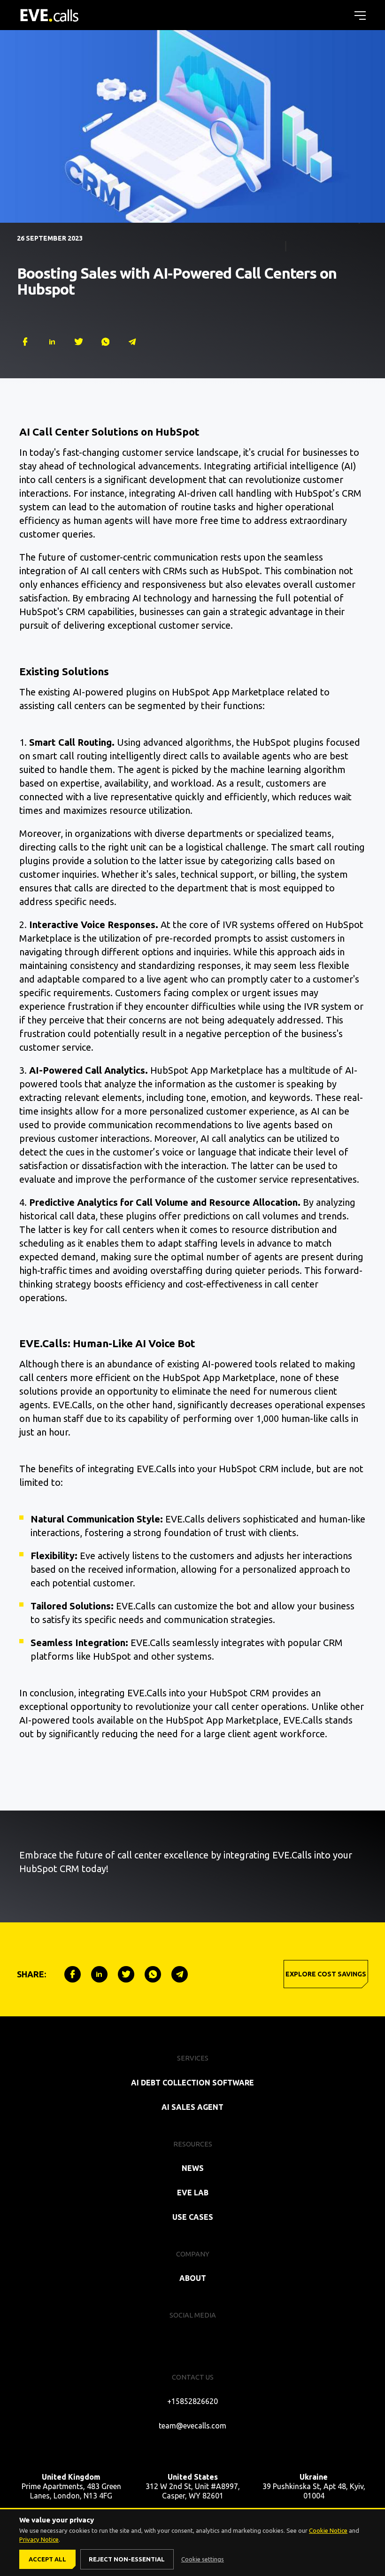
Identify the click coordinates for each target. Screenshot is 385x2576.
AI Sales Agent (192, 2107)
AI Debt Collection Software (192, 2083)
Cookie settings (203, 2559)
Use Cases (193, 2217)
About (193, 2278)
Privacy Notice (39, 2539)
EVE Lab (193, 2193)
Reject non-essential (127, 2559)
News (193, 2168)
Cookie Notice (328, 2530)
